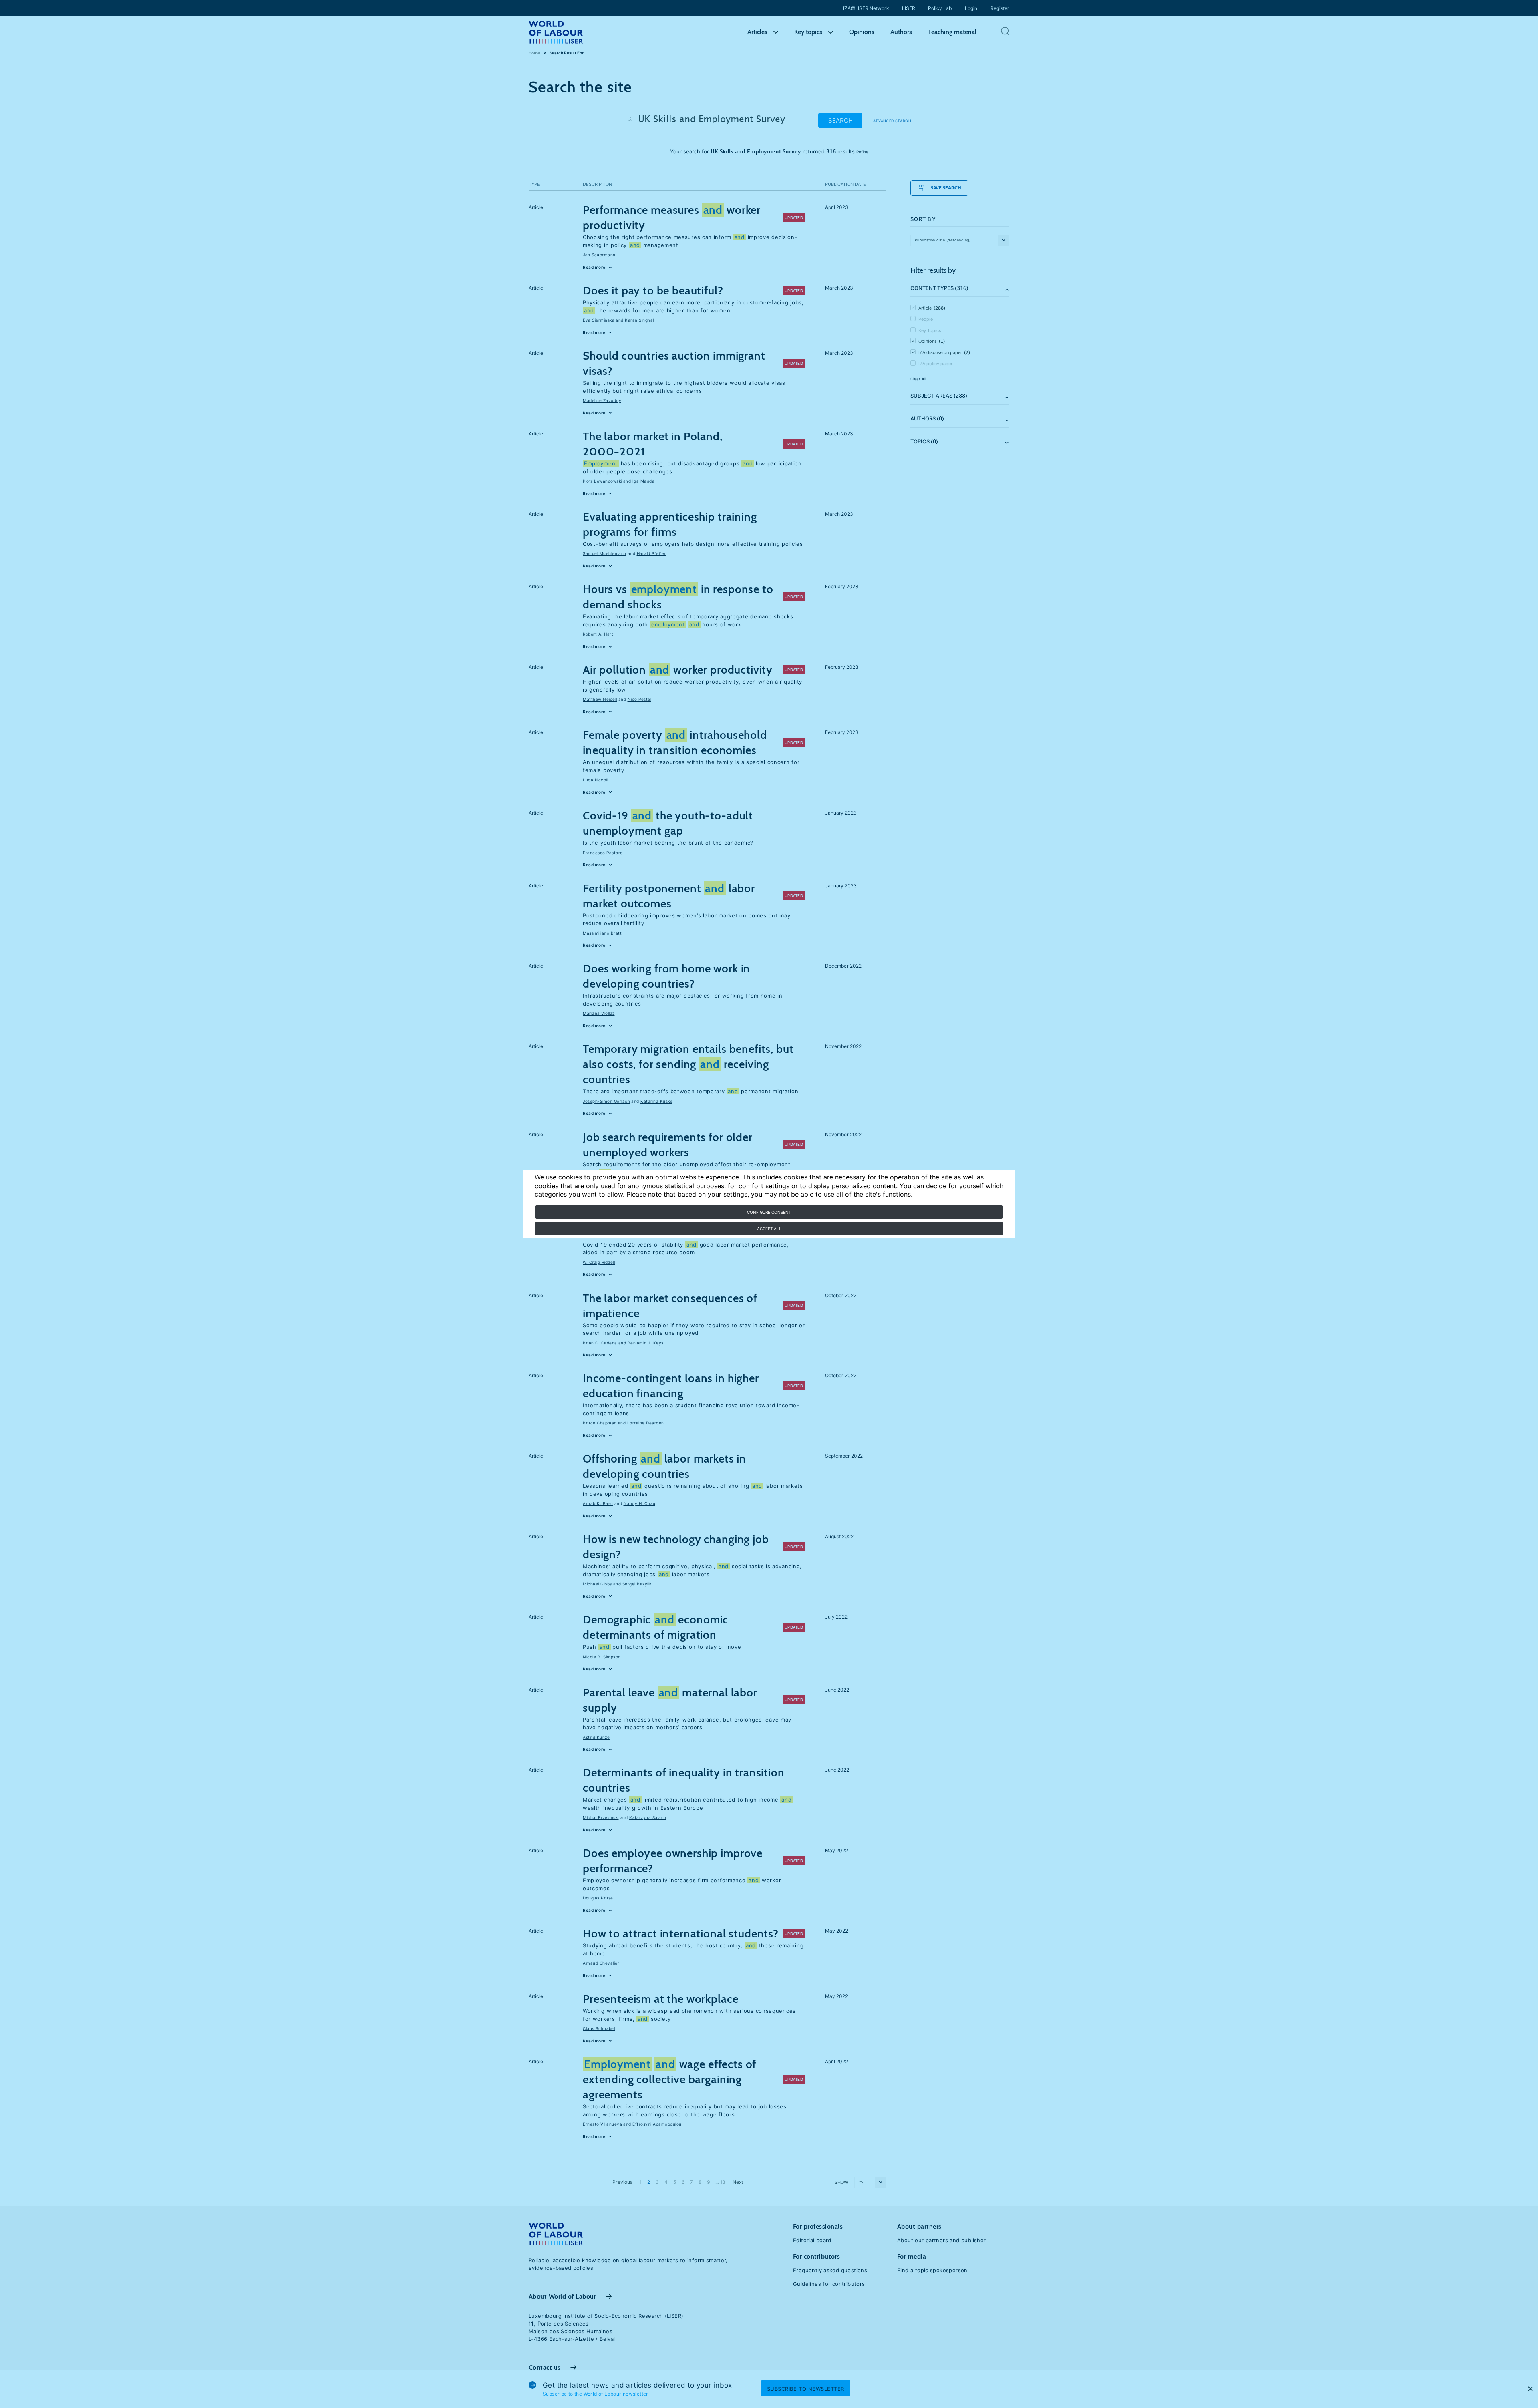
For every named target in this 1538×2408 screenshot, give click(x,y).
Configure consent (769, 1212)
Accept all (769, 1229)
